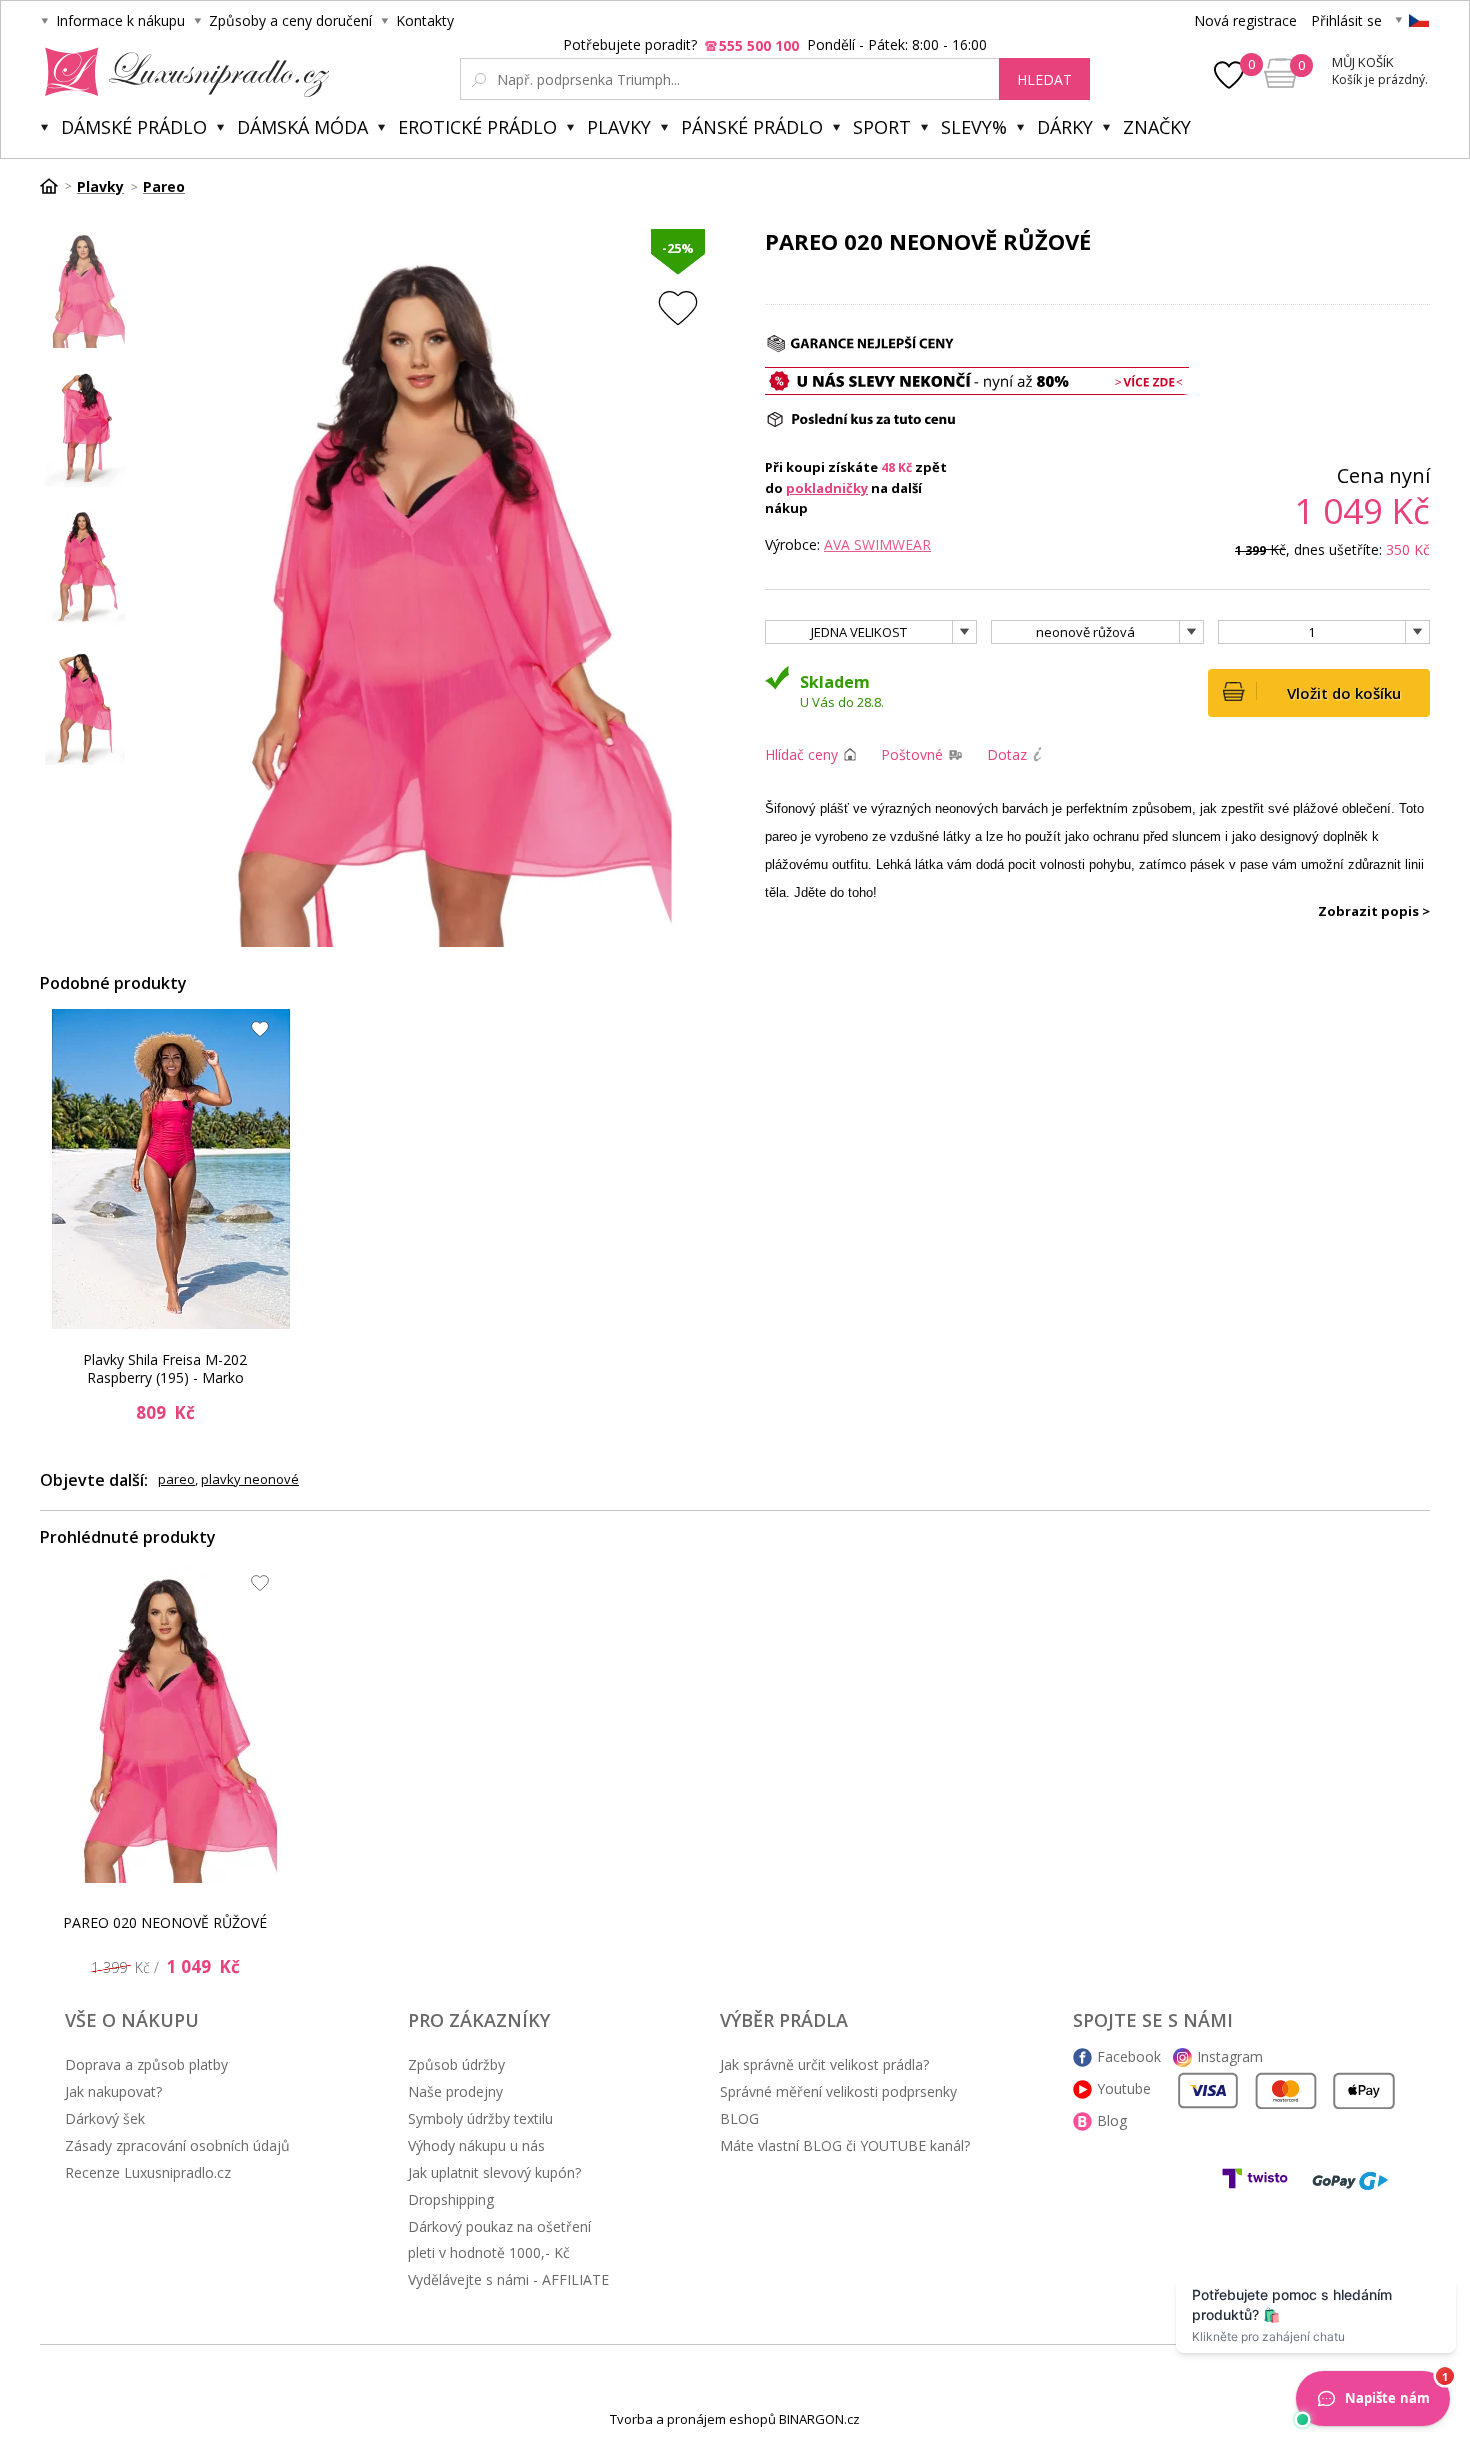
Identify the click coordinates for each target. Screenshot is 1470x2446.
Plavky (619, 127)
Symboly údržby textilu (480, 2118)
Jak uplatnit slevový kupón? (494, 2172)
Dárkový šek (105, 2118)
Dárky (1065, 127)
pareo (176, 1479)
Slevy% (974, 127)
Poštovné (912, 754)
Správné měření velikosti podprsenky (838, 2091)
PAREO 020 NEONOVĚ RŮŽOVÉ (165, 1922)
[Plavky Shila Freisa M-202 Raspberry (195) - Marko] (171, 1169)
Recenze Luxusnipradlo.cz (148, 2172)
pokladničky (827, 488)
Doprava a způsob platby (146, 2064)
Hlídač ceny (801, 754)
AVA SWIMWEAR (877, 544)
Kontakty (425, 20)
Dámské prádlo (134, 127)
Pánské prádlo (752, 127)
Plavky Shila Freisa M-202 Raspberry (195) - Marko (165, 1368)
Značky (1157, 127)
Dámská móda (302, 127)
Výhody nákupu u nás (476, 2145)
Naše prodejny (455, 2091)
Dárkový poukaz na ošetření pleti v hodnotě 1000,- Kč (499, 2239)
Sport (882, 127)
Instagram (1230, 2056)
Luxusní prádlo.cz (181, 72)
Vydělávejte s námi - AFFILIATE (508, 2279)
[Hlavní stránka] (56, 186)
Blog (1112, 2120)
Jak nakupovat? (113, 2091)
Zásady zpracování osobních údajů (177, 2145)
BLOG (739, 2118)
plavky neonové (250, 1479)
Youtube (1124, 2088)
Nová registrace (1245, 20)
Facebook (1129, 2056)
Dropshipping (451, 2199)
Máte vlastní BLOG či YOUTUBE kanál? (845, 2145)
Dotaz (1007, 754)
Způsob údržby (456, 2064)
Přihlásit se (1346, 20)
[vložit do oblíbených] (678, 307)
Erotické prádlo (477, 127)
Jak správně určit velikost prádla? (824, 2064)
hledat (1044, 79)
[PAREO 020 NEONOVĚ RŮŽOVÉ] (171, 1723)
